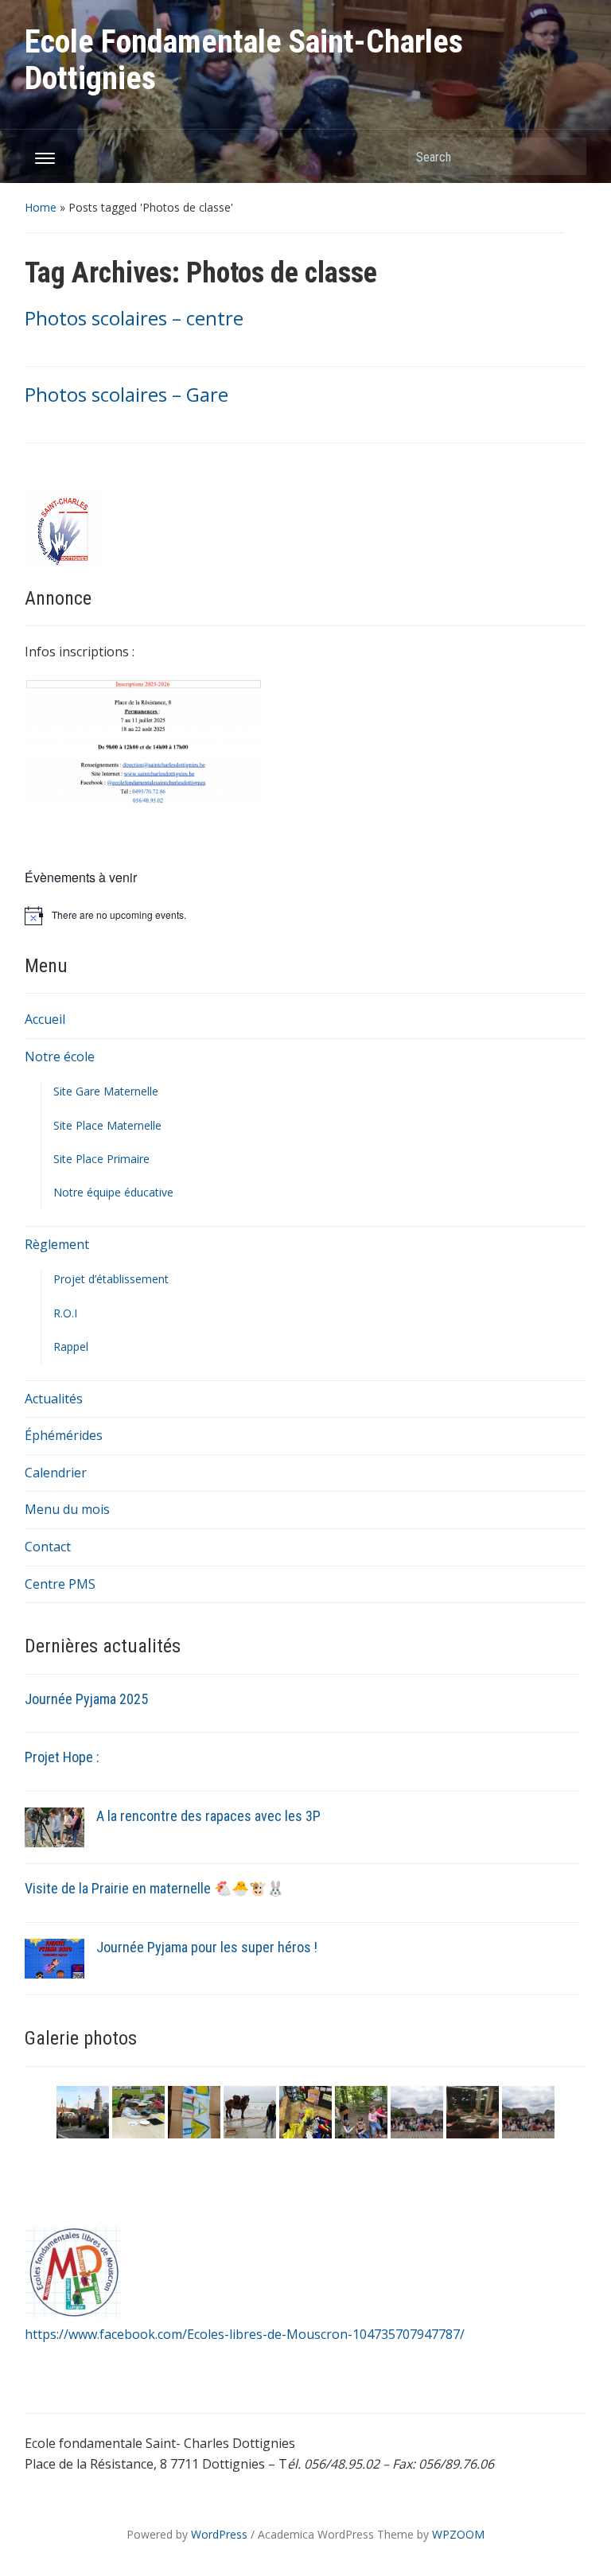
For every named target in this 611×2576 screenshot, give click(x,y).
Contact (48, 1547)
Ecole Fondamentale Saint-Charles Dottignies (244, 60)
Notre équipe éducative (113, 1192)
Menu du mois (67, 1509)
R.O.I (65, 1313)
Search (566, 156)
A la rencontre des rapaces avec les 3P (208, 1816)
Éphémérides (64, 1435)
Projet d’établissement (111, 1279)
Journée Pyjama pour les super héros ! (207, 1947)
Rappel (71, 1346)
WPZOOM (458, 2534)
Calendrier (56, 1473)
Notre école (60, 1056)
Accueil (45, 1019)
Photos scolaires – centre (134, 318)
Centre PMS (60, 1584)
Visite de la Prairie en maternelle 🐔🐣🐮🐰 (154, 1888)
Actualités (54, 1399)
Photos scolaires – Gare (126, 394)
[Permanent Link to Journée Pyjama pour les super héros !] (54, 1958)
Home (41, 207)
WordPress (219, 2534)
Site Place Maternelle (107, 1125)
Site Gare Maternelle (106, 1091)
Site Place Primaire (101, 1159)
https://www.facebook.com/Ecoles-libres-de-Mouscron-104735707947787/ (245, 2334)
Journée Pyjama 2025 (86, 1699)
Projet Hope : (62, 1757)
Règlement (57, 1244)
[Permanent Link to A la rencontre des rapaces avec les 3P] (54, 1827)
